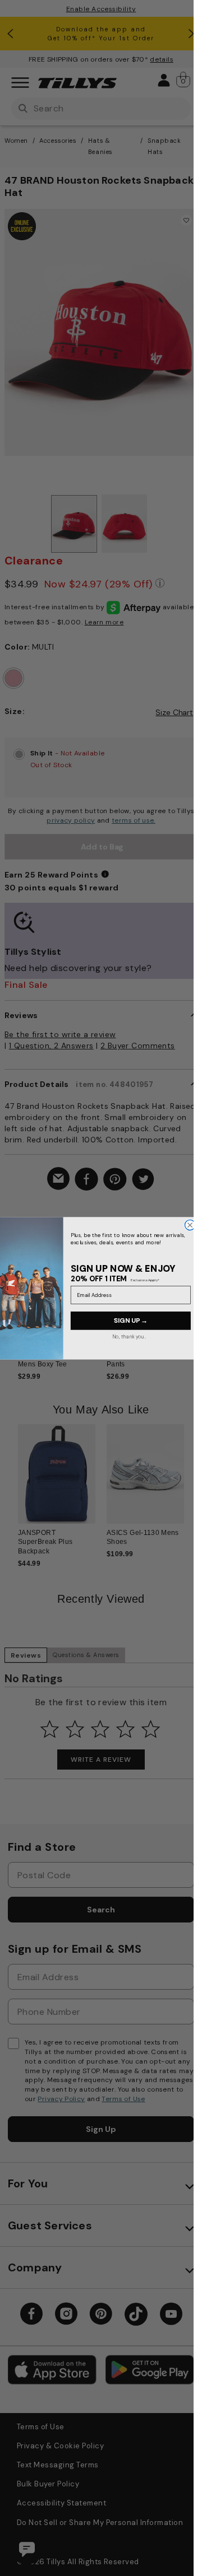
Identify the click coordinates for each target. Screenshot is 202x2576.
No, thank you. (128, 1336)
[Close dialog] (190, 1225)
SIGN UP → (130, 1320)
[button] (191, 1295)
